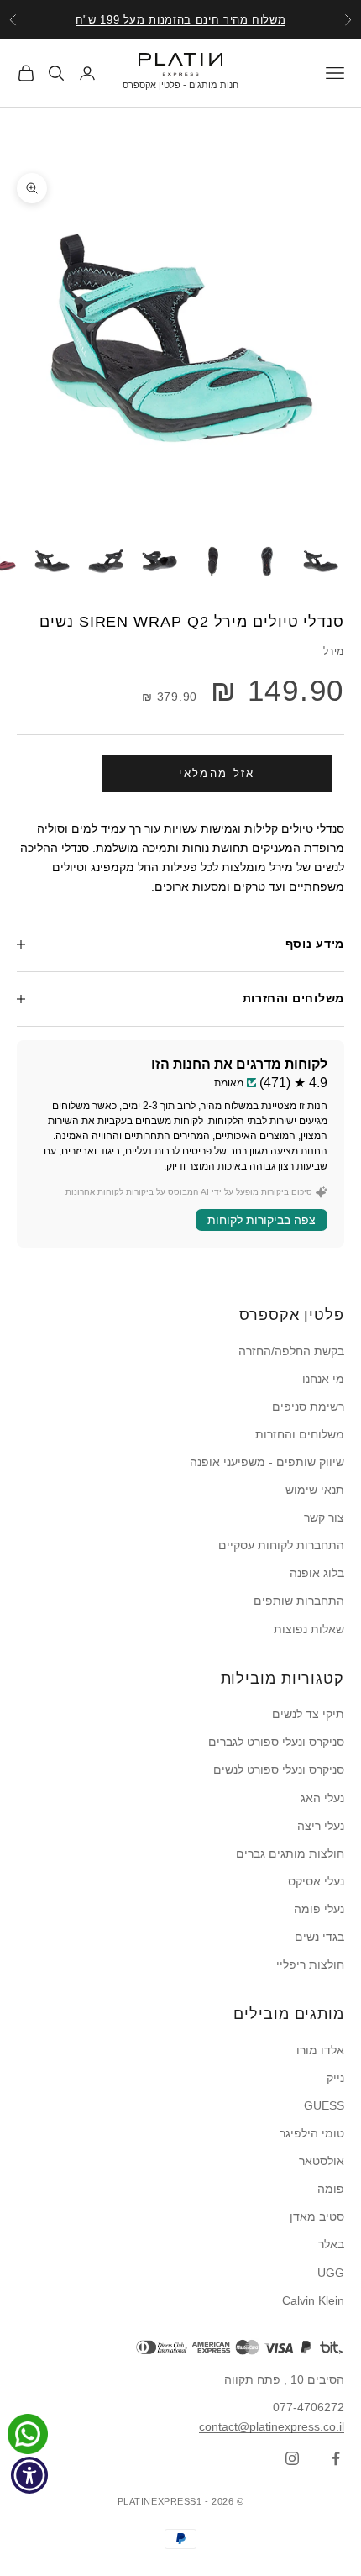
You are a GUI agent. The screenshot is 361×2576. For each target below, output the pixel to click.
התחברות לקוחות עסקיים (281, 1545)
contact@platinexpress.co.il (272, 2426)
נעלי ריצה (321, 1826)
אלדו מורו (320, 2050)
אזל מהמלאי (217, 773)
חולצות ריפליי (310, 1964)
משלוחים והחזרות (300, 1434)
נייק (335, 2078)
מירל (334, 651)
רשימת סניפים (308, 1406)
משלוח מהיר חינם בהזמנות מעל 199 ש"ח (181, 20)
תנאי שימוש (315, 1490)
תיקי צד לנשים (308, 1714)
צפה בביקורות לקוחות (262, 1220)
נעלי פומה (319, 1909)
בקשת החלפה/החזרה (291, 1351)
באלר (331, 2244)
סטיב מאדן (317, 2216)
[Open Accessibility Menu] (30, 2476)
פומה (331, 2189)
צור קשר (324, 1517)
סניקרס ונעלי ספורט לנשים (279, 1769)
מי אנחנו (323, 1379)
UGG (331, 2273)
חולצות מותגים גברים (290, 1853)
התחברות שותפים (299, 1601)
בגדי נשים (319, 1937)
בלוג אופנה (317, 1573)
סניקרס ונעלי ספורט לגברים (276, 1742)
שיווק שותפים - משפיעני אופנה (267, 1462)
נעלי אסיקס (316, 1881)
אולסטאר (322, 2161)
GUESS (324, 2105)
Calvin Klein (313, 2300)
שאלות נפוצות (309, 1629)
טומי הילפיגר (312, 2133)
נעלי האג (322, 1798)
